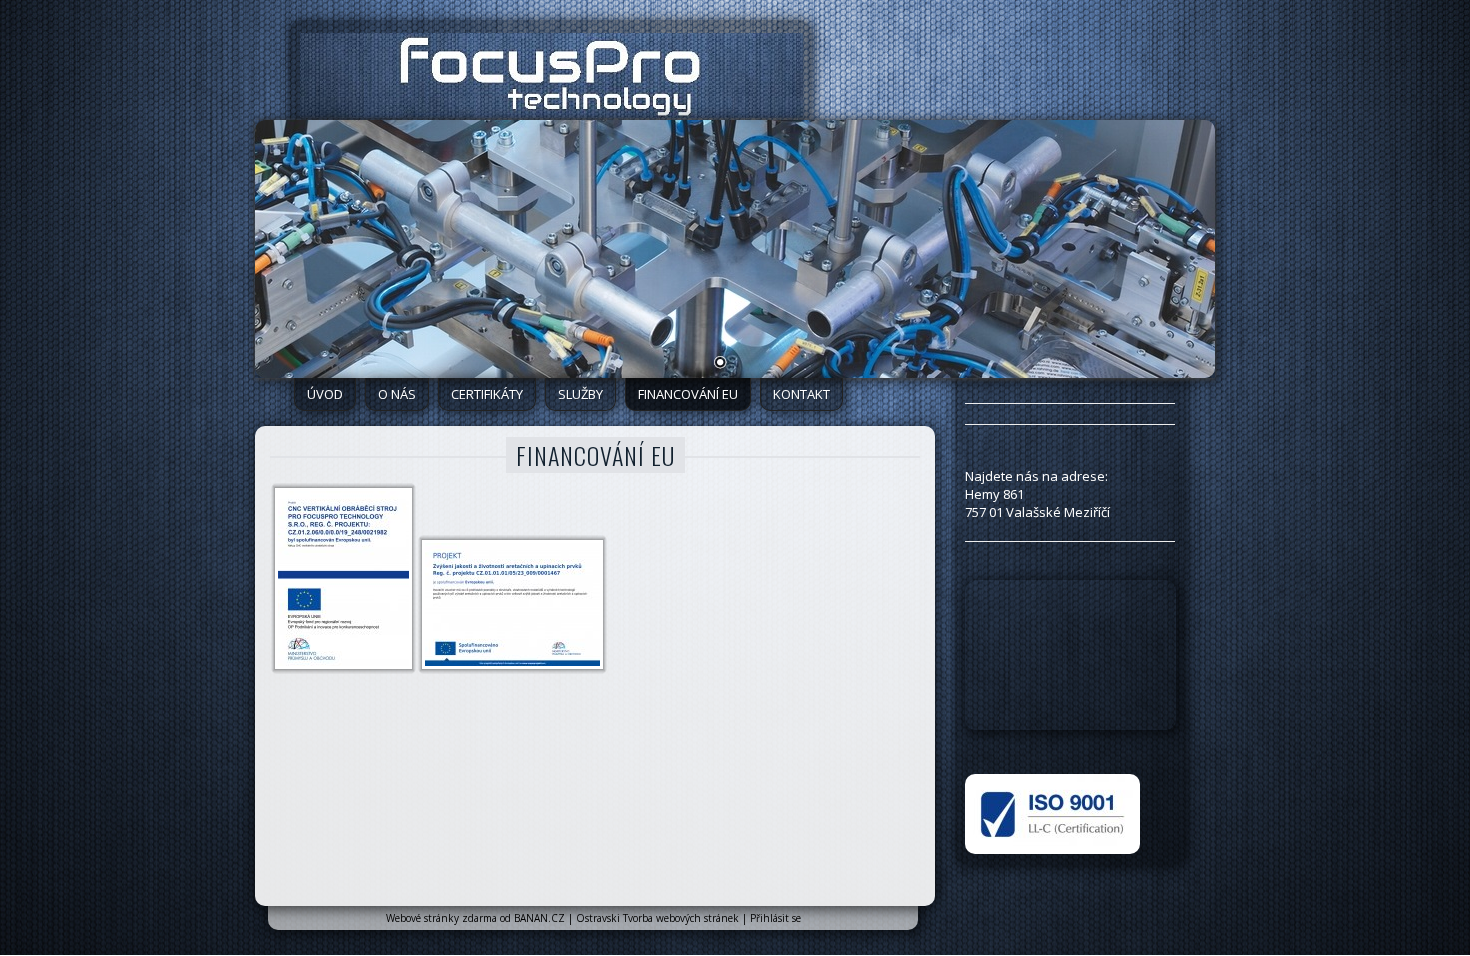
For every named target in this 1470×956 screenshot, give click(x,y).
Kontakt (801, 394)
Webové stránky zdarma (441, 918)
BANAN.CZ (539, 918)
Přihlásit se (775, 918)
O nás (397, 394)
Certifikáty (487, 394)
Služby (580, 394)
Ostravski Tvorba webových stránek (657, 918)
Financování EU (688, 394)
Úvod (325, 394)
